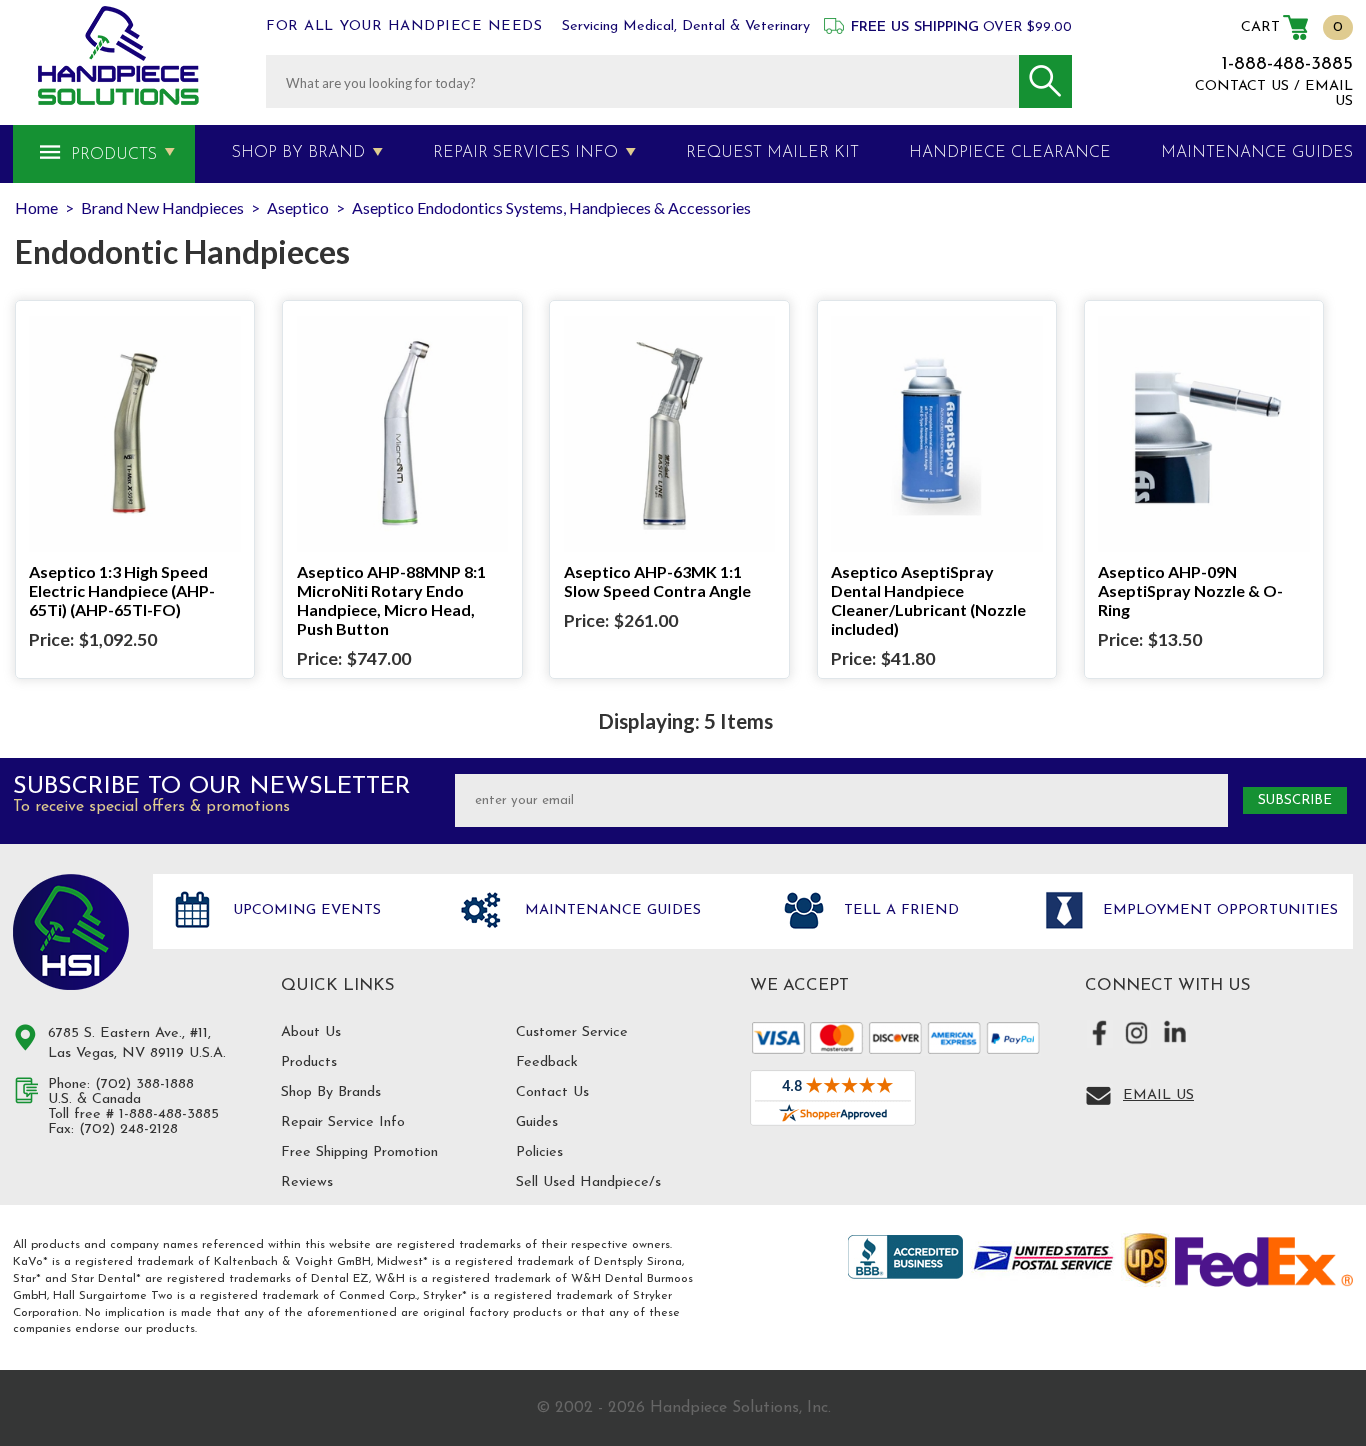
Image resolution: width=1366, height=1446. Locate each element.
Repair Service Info (343, 1122)
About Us (311, 1032)
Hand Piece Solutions (71, 932)
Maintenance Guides (610, 910)
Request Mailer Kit (772, 153)
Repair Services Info (525, 153)
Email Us (1158, 1095)
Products (114, 155)
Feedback (547, 1062)
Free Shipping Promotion (359, 1152)
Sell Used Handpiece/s (588, 1182)
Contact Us (552, 1092)
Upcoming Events (304, 910)
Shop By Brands (331, 1092)
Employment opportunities (1218, 910)
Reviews (307, 1182)
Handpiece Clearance (1010, 153)
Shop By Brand (298, 153)
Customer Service (572, 1032)
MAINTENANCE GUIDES (1257, 153)
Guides (537, 1122)
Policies (539, 1152)
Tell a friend (899, 910)
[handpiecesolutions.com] (118, 55)
